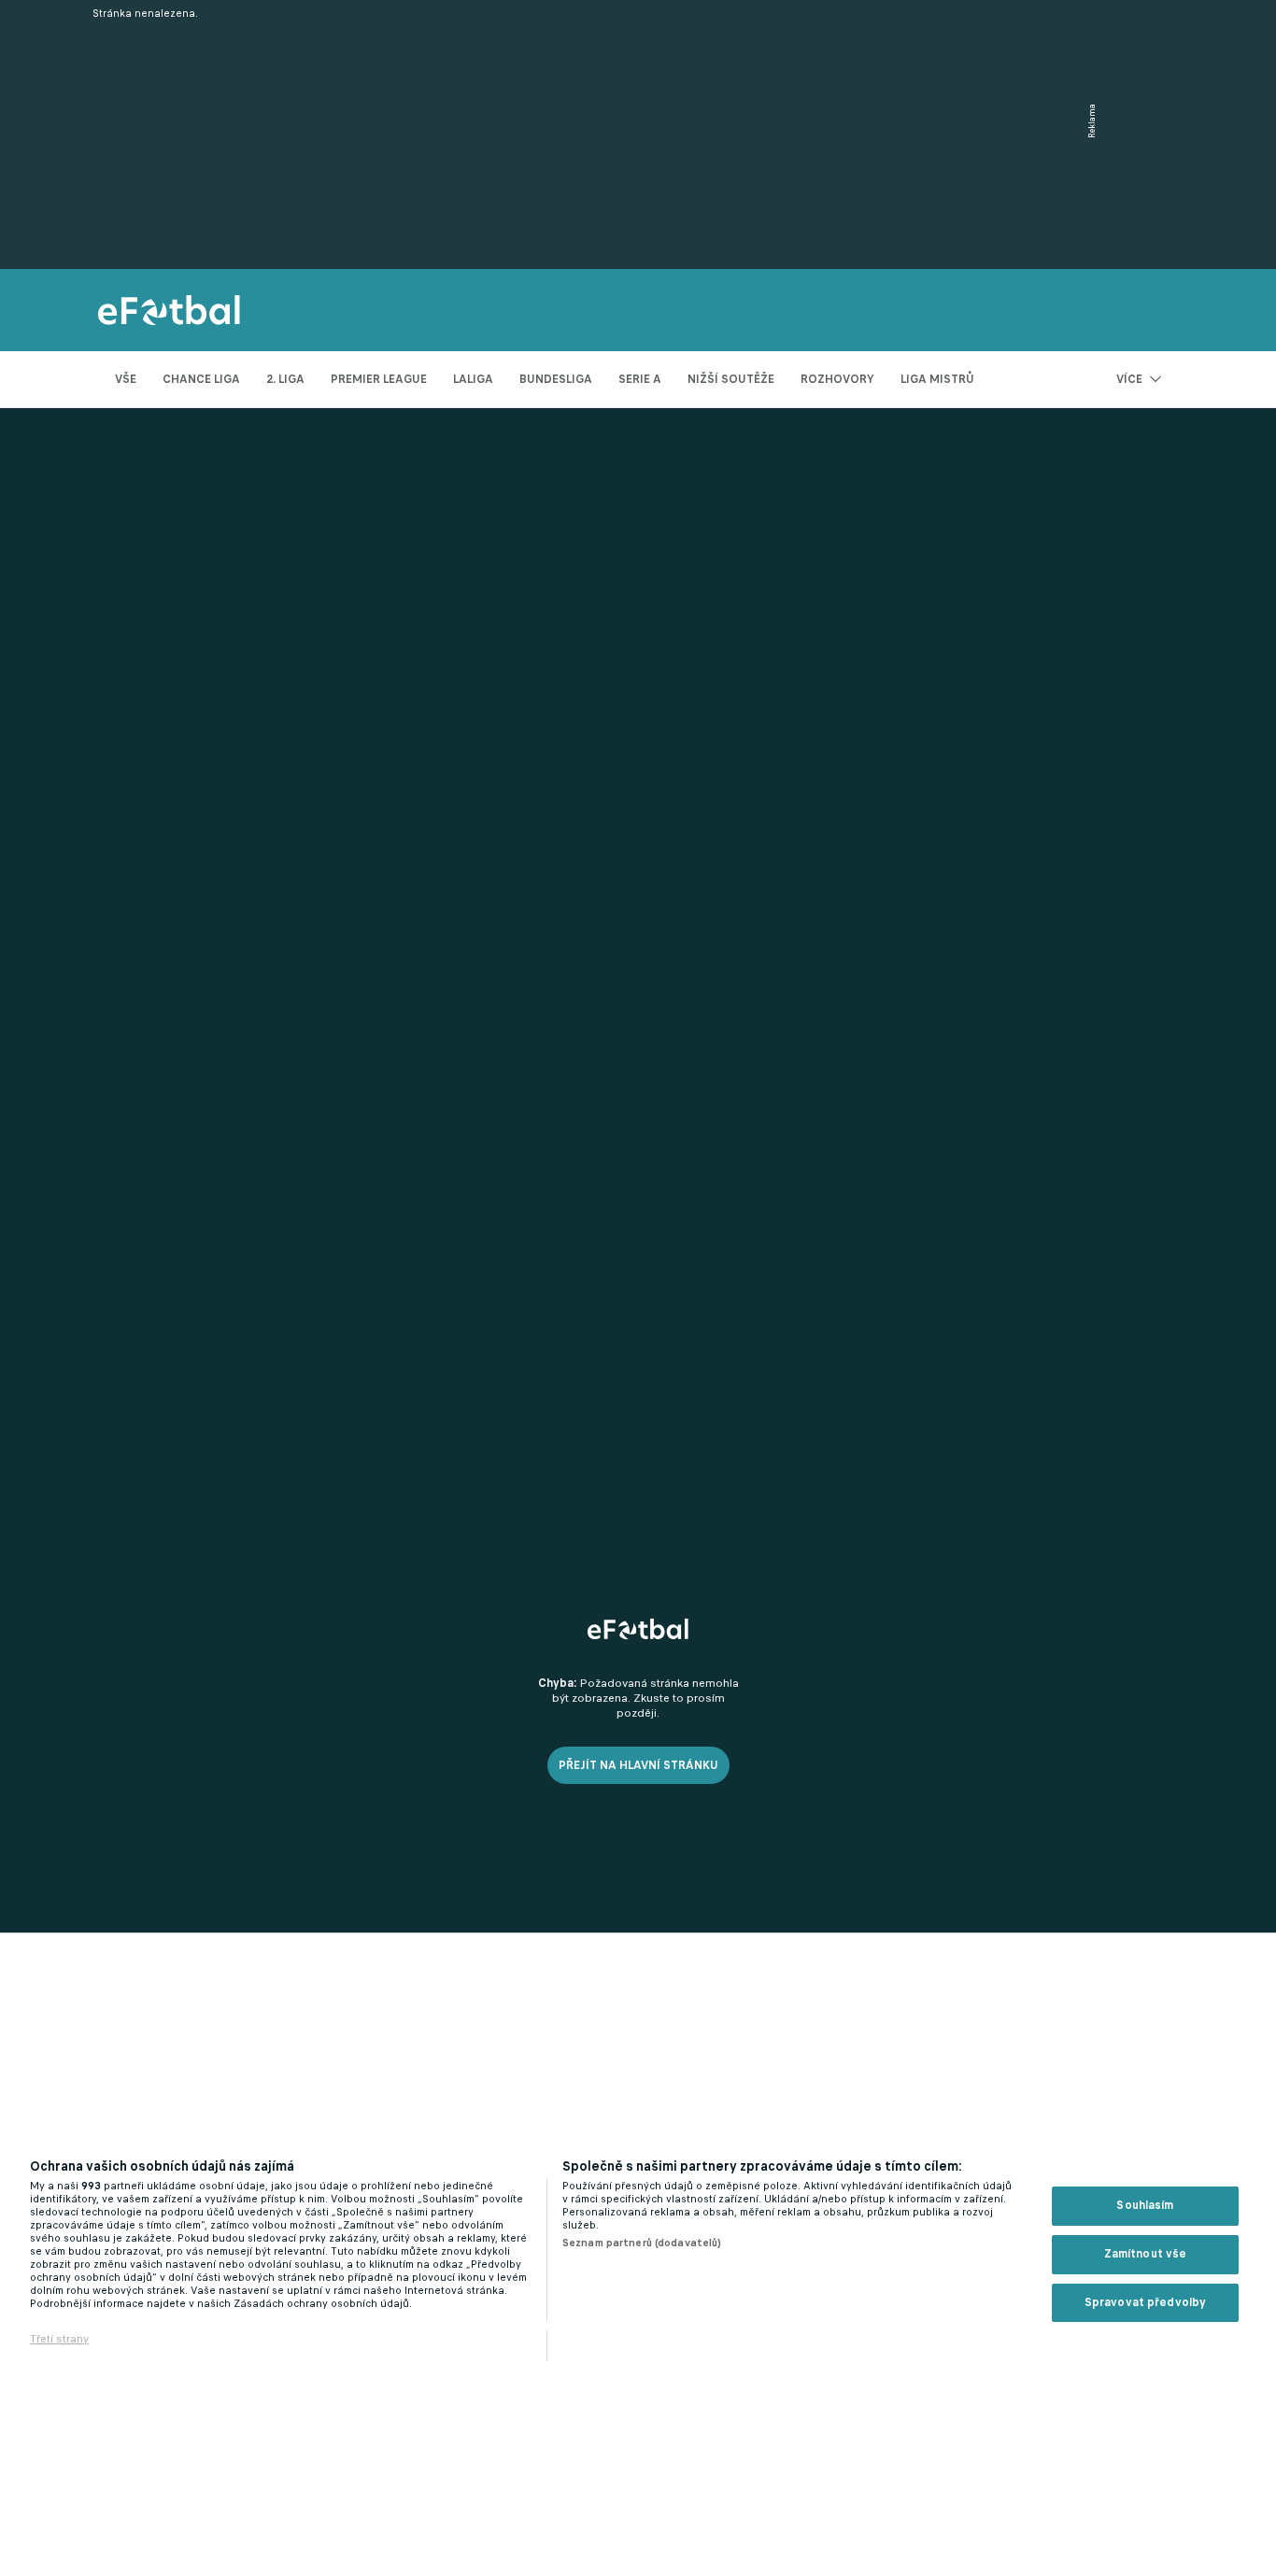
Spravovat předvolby (1145, 2302)
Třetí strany (59, 2339)
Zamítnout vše (1146, 2254)
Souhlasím (1145, 2205)
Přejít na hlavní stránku (638, 1765)
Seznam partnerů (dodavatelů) (642, 2243)
